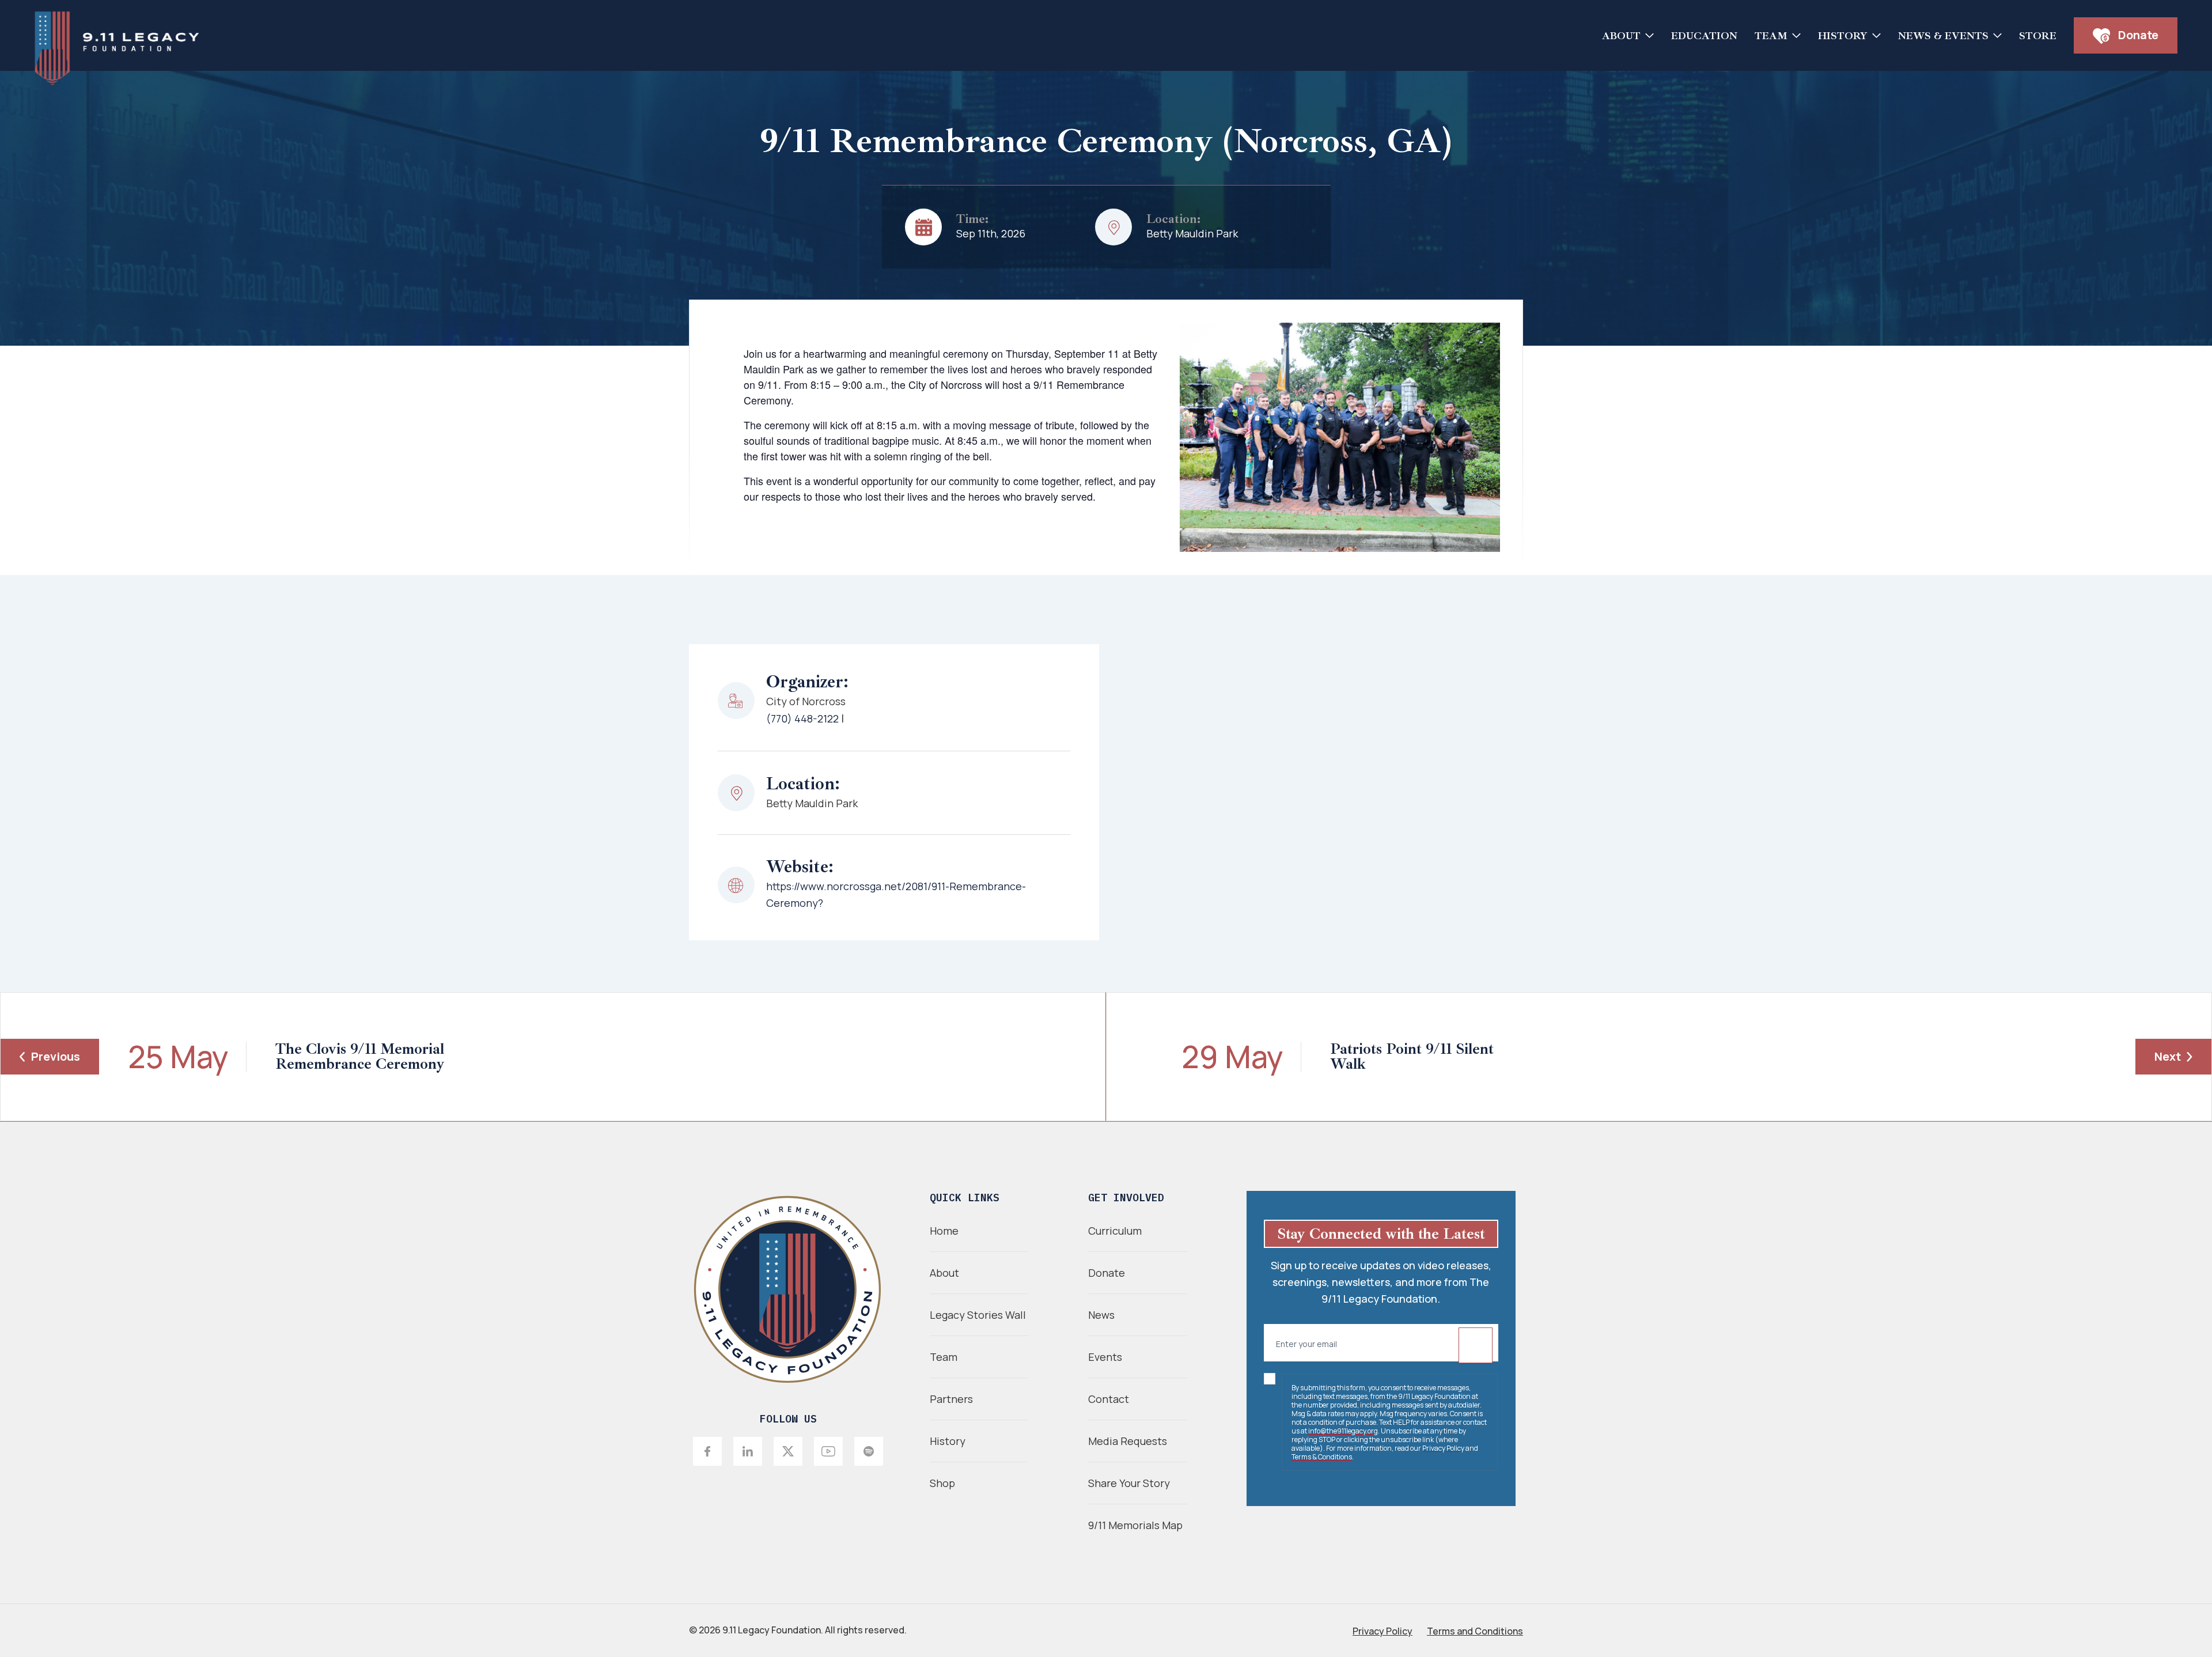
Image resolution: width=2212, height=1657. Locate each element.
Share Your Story (1129, 1483)
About (1621, 36)
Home (944, 1231)
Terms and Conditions (1475, 1631)
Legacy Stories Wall (978, 1315)
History (1843, 36)
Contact (1109, 1399)
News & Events (1943, 36)
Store (2038, 36)
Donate (2137, 35)
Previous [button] (56, 1056)
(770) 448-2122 (802, 718)
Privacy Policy (1443, 1448)
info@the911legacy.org (1343, 1431)
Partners (951, 1399)
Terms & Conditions (1322, 1457)
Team (1771, 36)
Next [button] (2168, 1056)
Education (1704, 36)
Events (1105, 1357)
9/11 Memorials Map (1135, 1525)
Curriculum (1115, 1231)
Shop (942, 1483)
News (1101, 1315)
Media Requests (1128, 1441)
